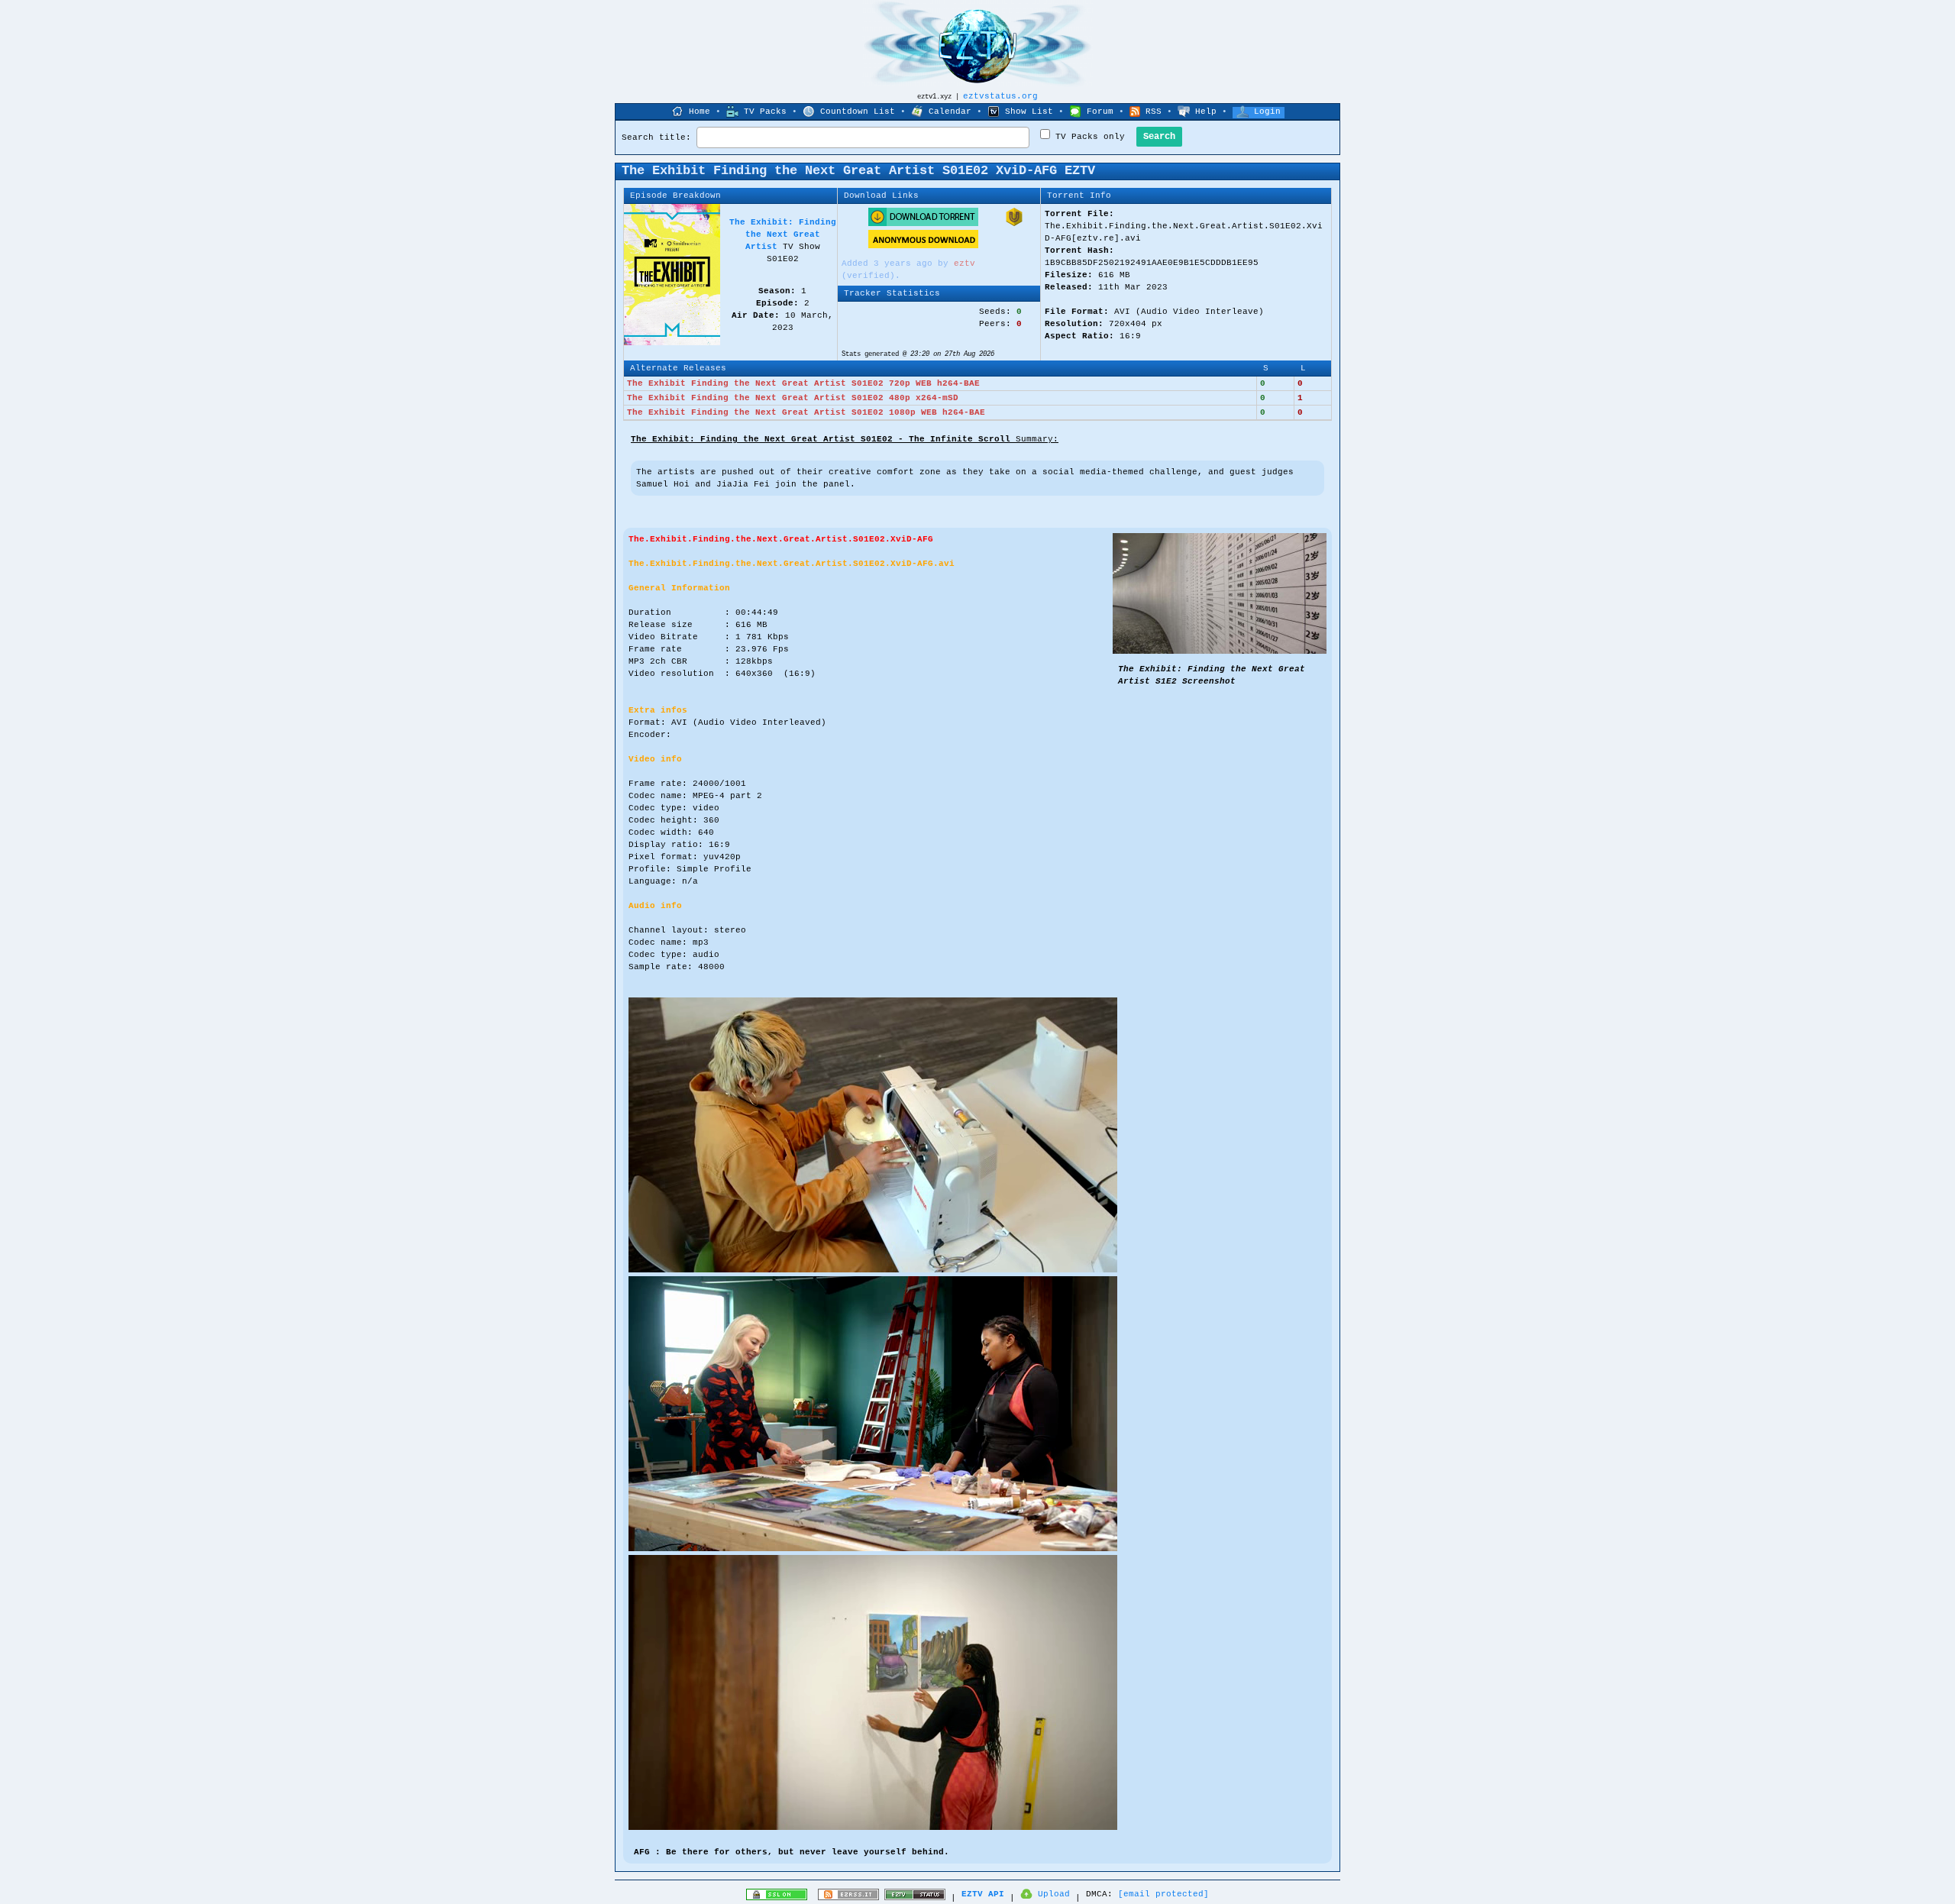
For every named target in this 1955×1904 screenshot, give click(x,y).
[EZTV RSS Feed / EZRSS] (848, 1898)
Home (700, 112)
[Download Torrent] (923, 224)
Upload (1054, 1894)
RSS (1154, 112)
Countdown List (858, 112)
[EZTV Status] (915, 1898)
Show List (1029, 112)
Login (1267, 112)
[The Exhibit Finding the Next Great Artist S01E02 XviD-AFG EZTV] (1220, 651)
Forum (1100, 112)
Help (1206, 112)
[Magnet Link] (1014, 224)
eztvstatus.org (1000, 96)
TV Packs (765, 112)
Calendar (950, 112)
